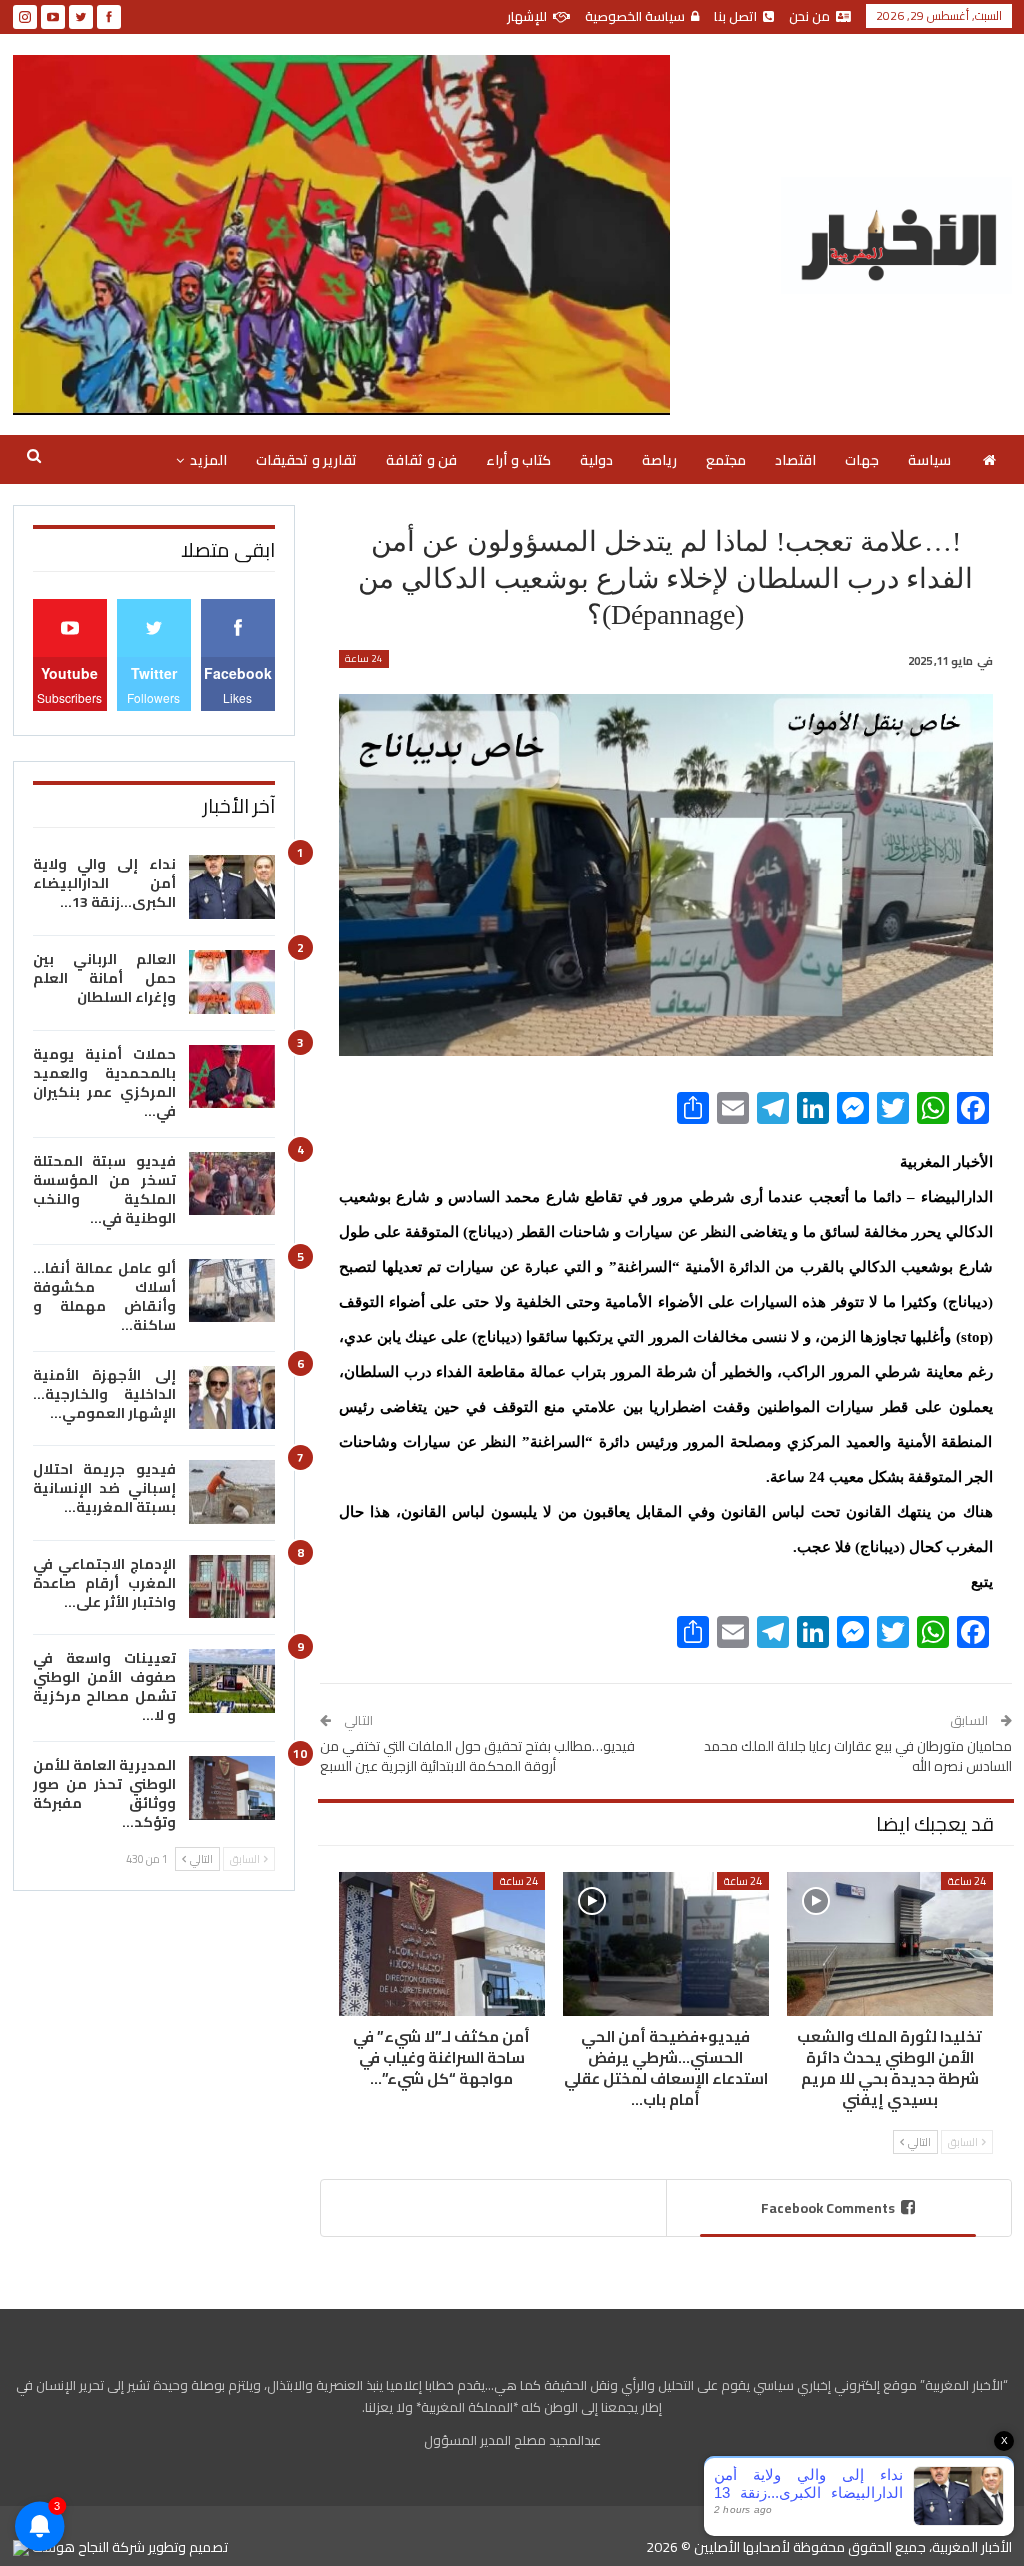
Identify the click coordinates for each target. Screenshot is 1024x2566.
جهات (862, 460)
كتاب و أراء (518, 460)
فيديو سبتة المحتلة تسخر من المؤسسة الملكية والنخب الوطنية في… (104, 1189)
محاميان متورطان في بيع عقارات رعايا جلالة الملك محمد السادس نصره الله (858, 1756)
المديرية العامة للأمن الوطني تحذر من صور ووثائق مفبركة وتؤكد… (104, 1793)
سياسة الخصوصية (635, 16)
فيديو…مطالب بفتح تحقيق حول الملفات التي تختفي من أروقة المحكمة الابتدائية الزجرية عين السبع (477, 1756)
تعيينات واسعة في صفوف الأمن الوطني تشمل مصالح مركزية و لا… (104, 1686)
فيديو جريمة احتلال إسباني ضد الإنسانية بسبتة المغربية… (104, 1488)
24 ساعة (364, 659)
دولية (596, 460)
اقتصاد (795, 460)
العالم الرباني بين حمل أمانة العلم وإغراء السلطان (104, 978)
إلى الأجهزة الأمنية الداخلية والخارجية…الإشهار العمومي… (104, 1394)
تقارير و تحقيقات (306, 460)
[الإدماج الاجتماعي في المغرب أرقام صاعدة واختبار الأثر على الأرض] (232, 1587)
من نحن (809, 16)
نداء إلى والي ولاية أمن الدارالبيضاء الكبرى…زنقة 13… (104, 883)
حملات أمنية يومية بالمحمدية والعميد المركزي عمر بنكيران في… (104, 1082)
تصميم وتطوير (188, 2547)
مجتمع (726, 460)
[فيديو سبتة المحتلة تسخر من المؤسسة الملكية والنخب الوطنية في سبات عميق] (232, 1184)
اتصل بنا (735, 16)
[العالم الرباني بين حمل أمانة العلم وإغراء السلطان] (232, 982)
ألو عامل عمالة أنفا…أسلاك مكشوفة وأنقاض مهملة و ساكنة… (104, 1296)
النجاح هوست (69, 2547)
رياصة (659, 460)
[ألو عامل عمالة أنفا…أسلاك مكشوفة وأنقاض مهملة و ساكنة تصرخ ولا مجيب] (232, 1291)
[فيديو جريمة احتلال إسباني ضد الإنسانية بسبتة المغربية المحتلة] (232, 1492)
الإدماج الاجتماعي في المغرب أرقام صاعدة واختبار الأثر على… (104, 1583)
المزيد (208, 460)
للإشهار (527, 16)
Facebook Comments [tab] (828, 2208)
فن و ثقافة (421, 460)
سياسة (929, 460)
